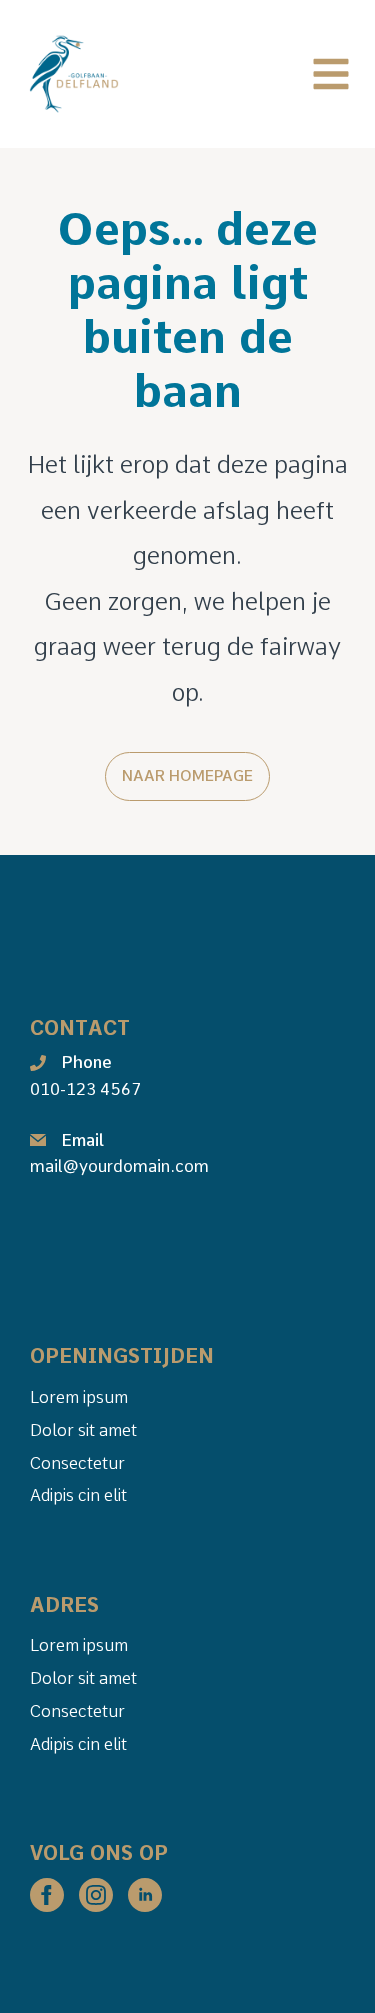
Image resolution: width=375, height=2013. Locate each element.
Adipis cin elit (78, 1495)
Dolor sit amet (83, 1430)
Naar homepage (187, 776)
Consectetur (77, 1463)
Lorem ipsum (79, 1397)
